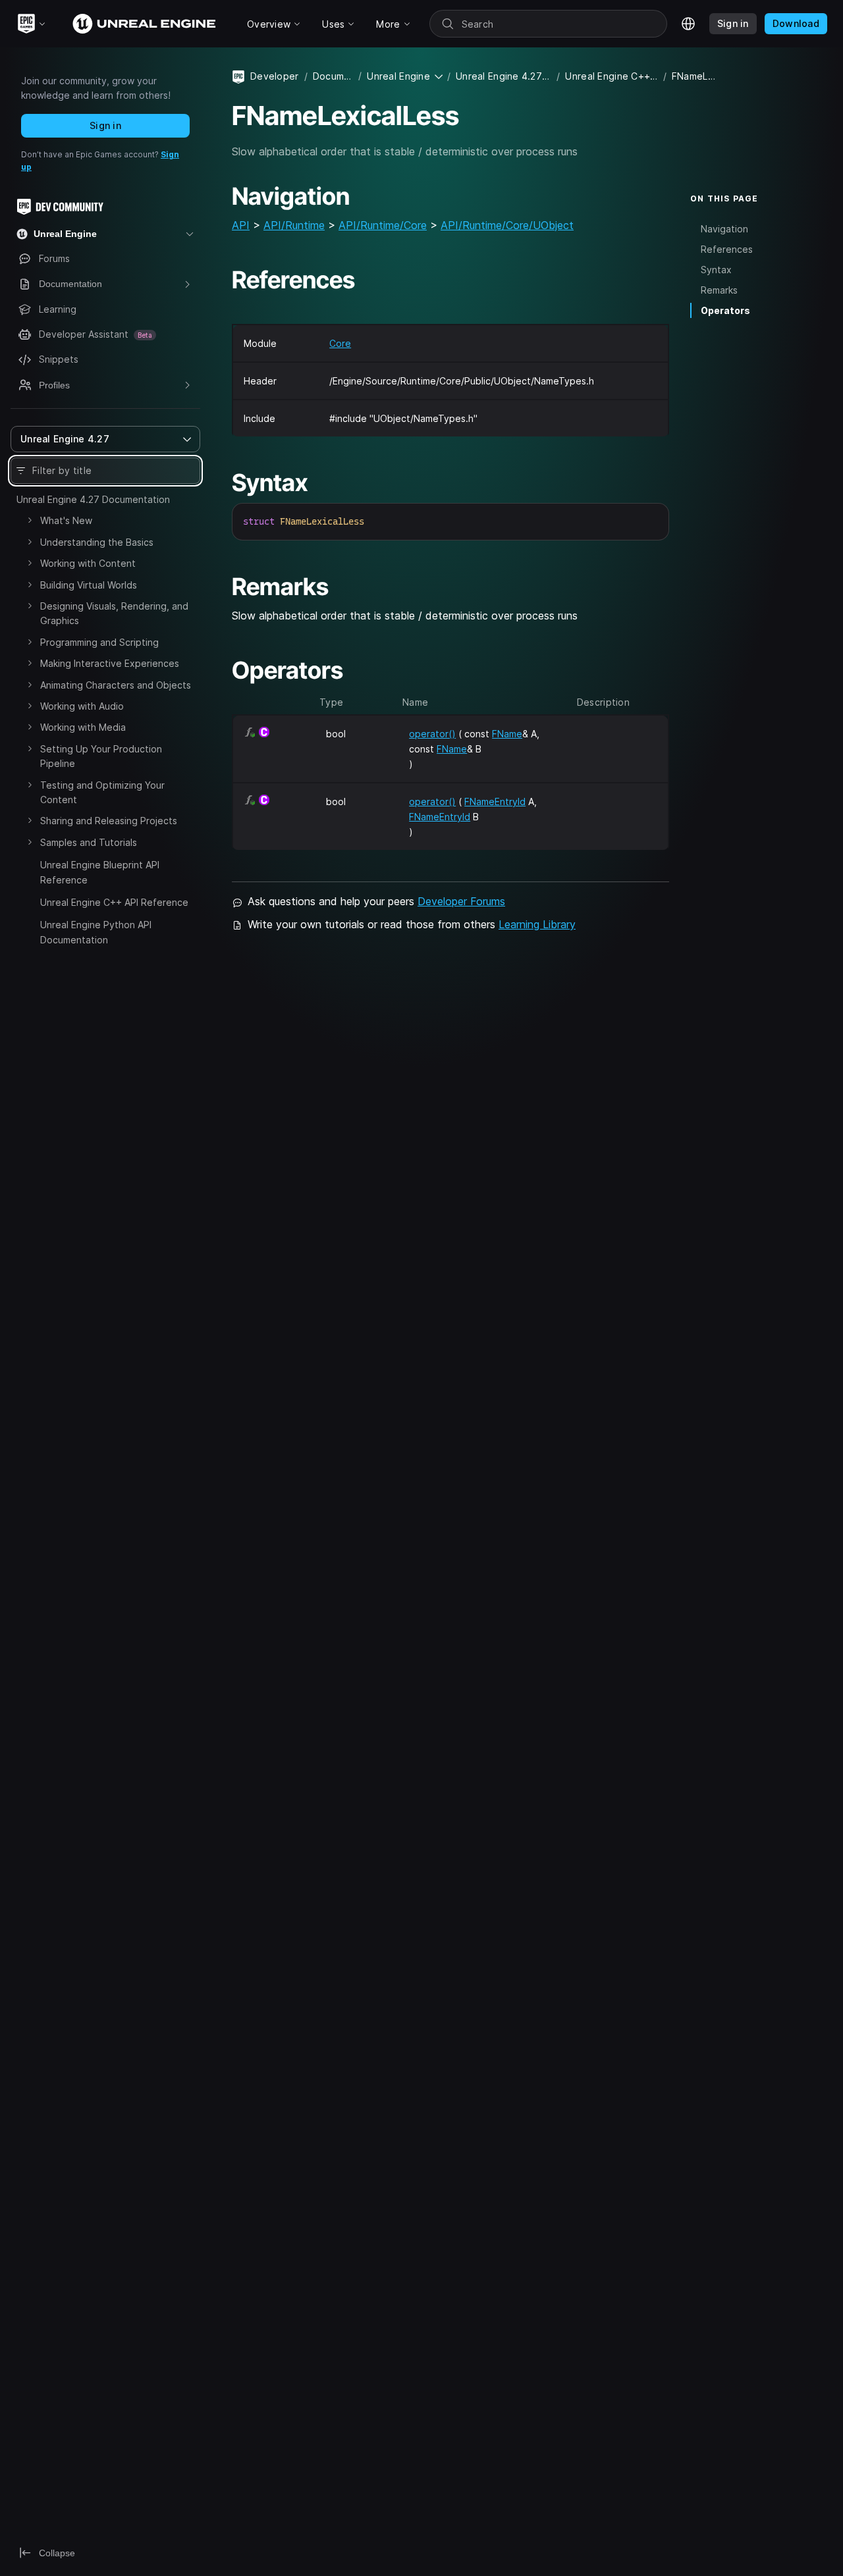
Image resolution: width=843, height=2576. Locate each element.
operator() (432, 734)
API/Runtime (294, 225)
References (727, 249)
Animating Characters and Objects (116, 685)
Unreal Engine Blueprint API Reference (100, 872)
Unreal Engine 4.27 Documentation (93, 499)
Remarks (719, 290)
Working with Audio (82, 706)
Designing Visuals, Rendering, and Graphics (114, 613)
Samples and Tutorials (89, 842)
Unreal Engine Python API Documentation (96, 932)
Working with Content (88, 563)
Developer (275, 76)
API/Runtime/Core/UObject (507, 225)
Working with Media (83, 727)
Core (340, 343)
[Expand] (30, 520)
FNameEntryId (495, 802)
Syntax (716, 270)
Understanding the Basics (97, 542)
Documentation (333, 76)
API (241, 225)
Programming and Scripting (99, 642)
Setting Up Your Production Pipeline (101, 756)
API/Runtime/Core (383, 225)
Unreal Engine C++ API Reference (114, 902)
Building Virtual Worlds (89, 585)
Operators (725, 310)
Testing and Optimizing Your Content (102, 792)
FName (507, 734)
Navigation (724, 228)
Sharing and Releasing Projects (109, 821)
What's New (66, 520)
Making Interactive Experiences (110, 663)
